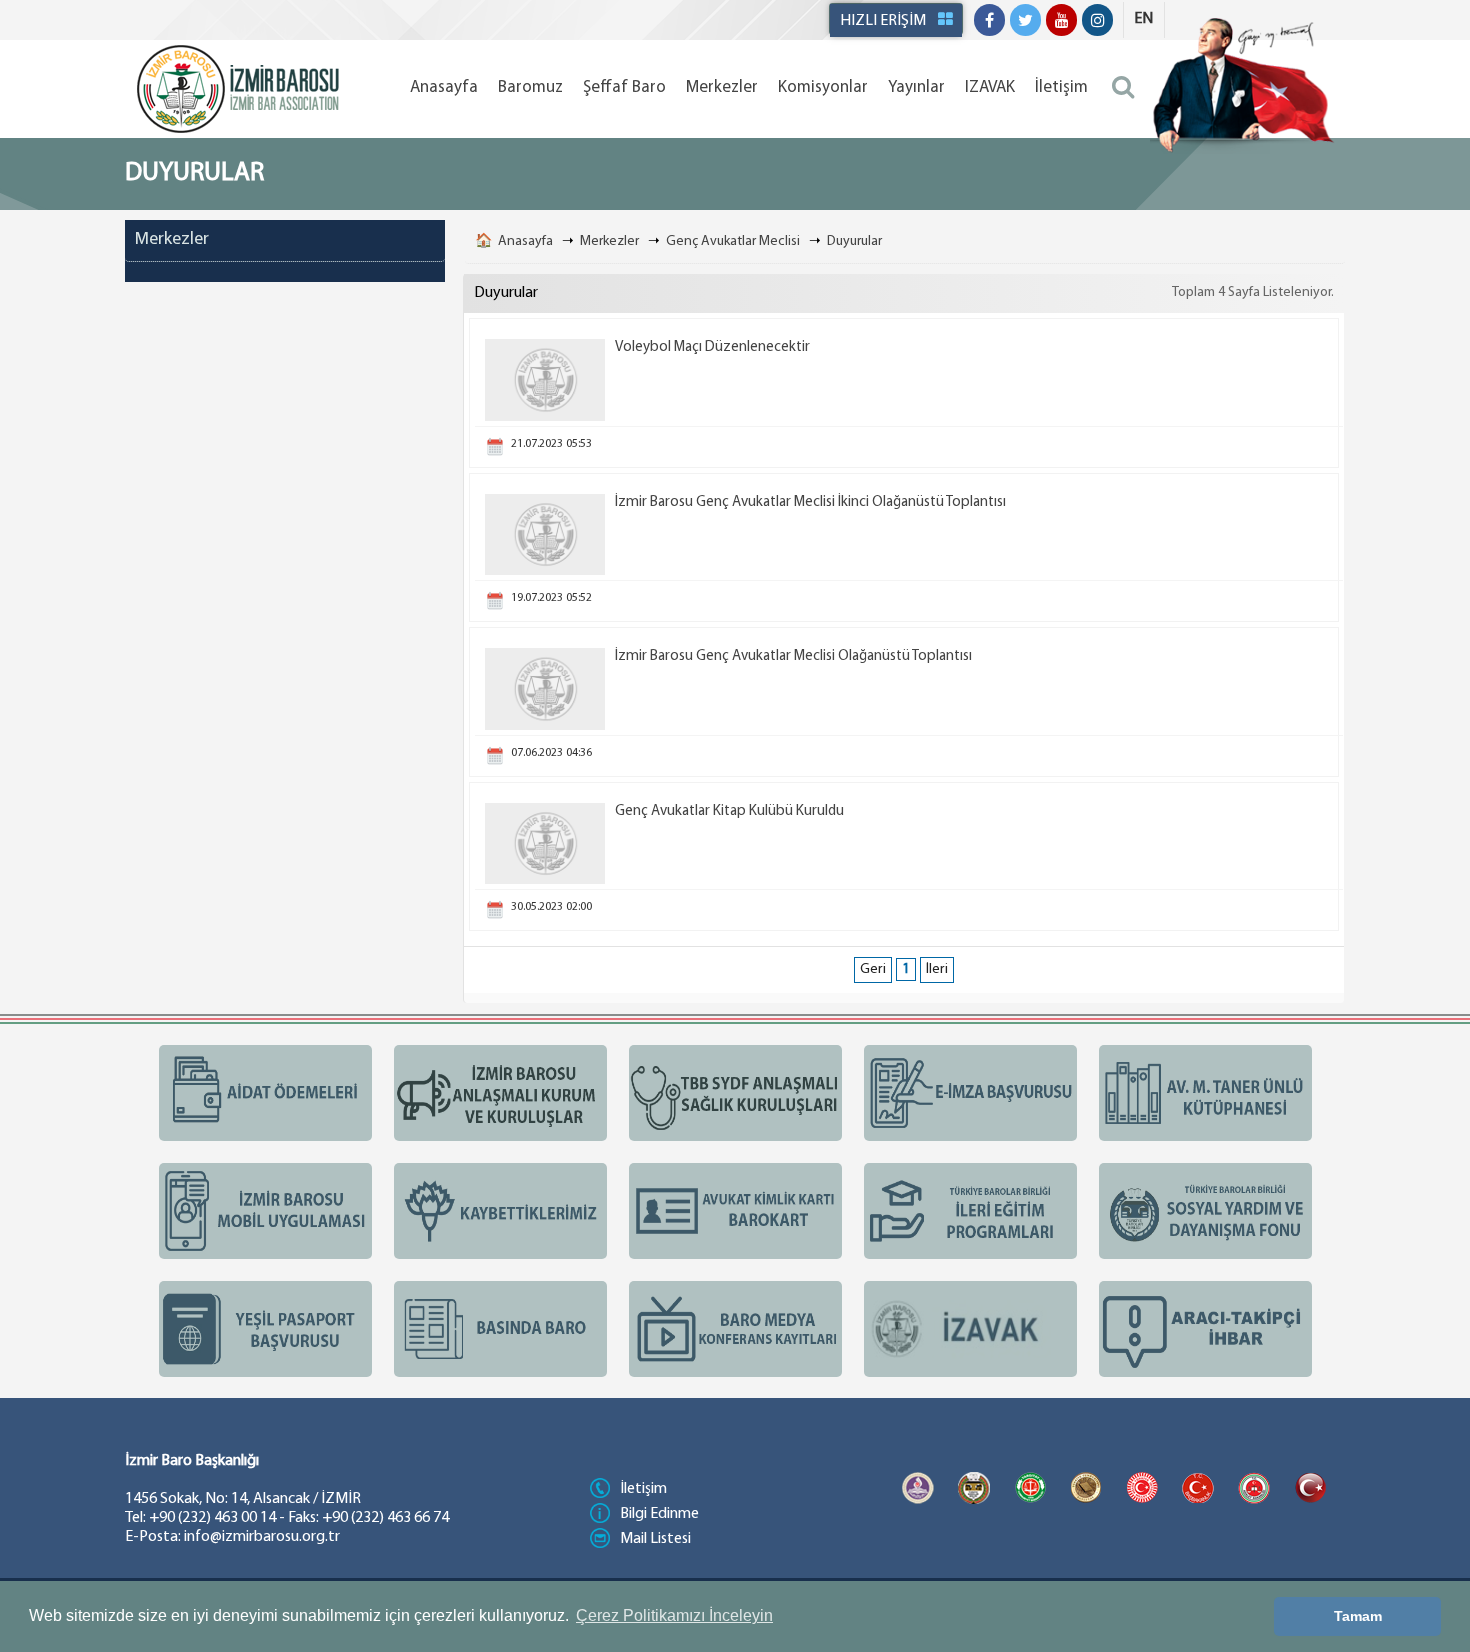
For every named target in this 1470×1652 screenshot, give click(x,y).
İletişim (1061, 87)
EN (1143, 19)
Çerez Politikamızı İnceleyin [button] (674, 1615)
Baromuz (530, 87)
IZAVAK (990, 87)
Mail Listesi (655, 1539)
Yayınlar (916, 87)
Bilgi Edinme (659, 1514)
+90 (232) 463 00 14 (212, 1518)
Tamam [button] (1358, 1616)
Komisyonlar (823, 87)
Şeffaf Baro (624, 87)
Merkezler (722, 87)
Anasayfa (444, 87)
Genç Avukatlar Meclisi (733, 241)
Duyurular (854, 241)
